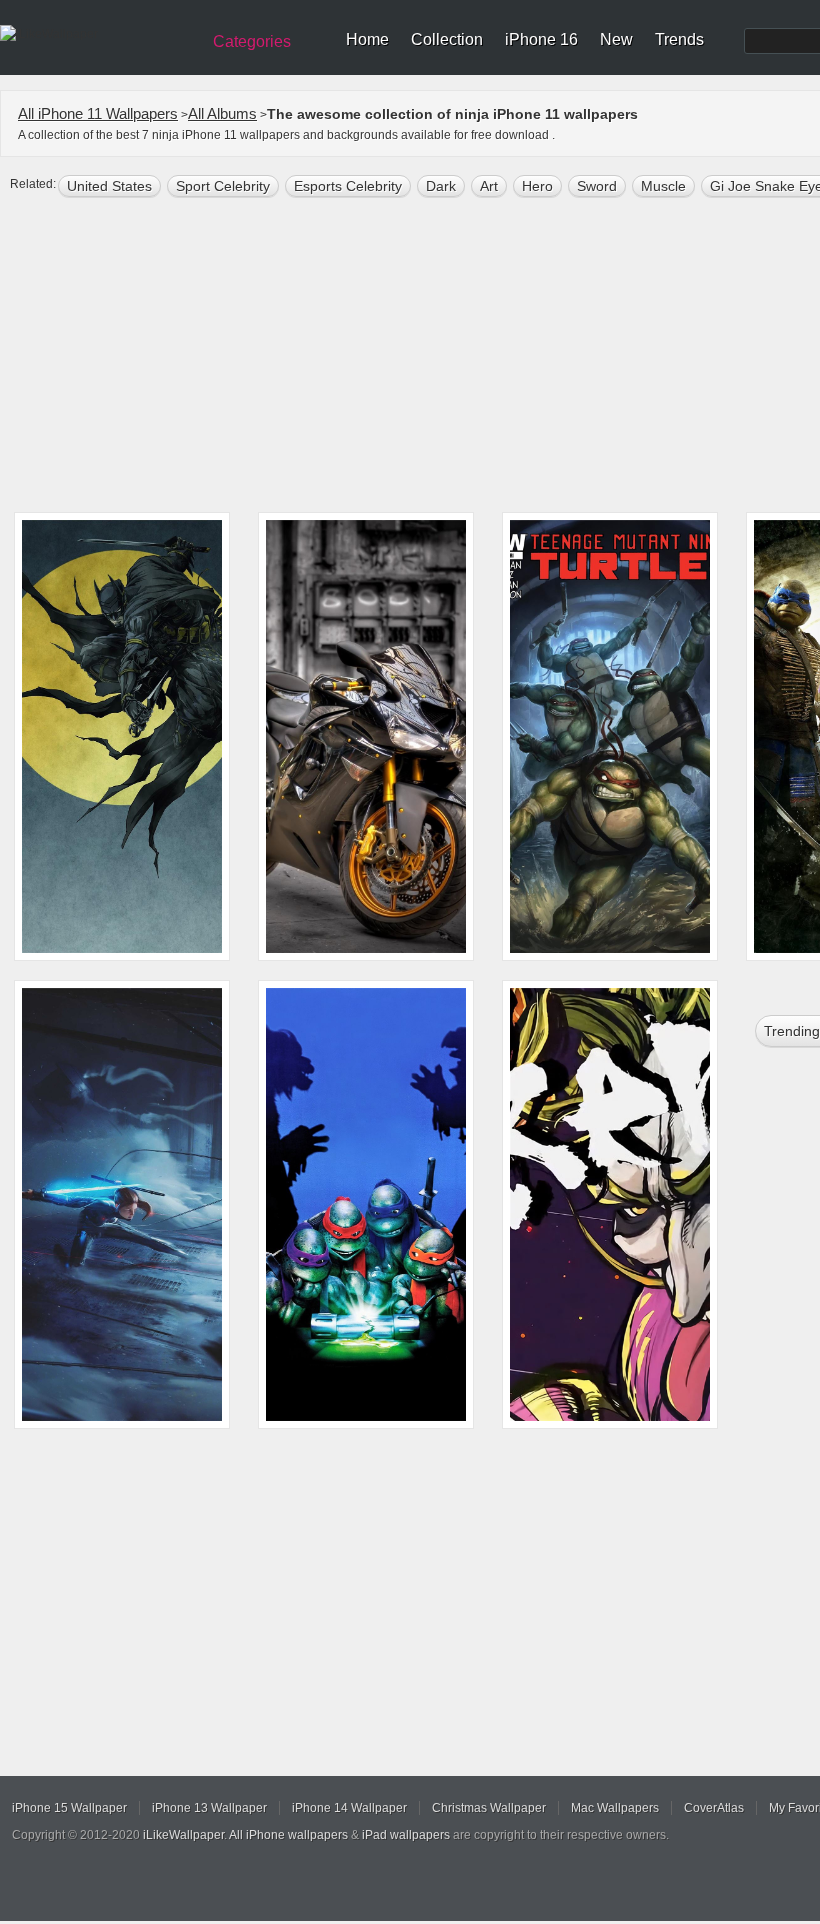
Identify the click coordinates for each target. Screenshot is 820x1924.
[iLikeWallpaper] (97, 34)
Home (367, 39)
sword (597, 186)
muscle (663, 186)
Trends (679, 39)
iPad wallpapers (406, 1835)
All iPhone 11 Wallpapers (98, 113)
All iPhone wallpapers (288, 1835)
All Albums (222, 113)
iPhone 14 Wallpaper (349, 1808)
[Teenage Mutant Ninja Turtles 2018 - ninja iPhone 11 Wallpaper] (366, 1204)
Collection (447, 39)
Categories (252, 41)
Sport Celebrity (223, 186)
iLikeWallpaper (183, 1835)
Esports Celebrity (348, 186)
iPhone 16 (541, 39)
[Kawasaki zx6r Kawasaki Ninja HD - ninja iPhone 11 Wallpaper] (366, 736)
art (489, 186)
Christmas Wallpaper (489, 1808)
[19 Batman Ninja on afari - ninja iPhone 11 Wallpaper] (122, 736)
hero (537, 186)
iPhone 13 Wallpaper (209, 1808)
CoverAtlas (714, 1808)
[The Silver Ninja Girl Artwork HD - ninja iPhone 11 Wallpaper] (122, 1204)
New (616, 39)
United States (109, 186)
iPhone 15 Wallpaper (69, 1808)
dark (441, 186)
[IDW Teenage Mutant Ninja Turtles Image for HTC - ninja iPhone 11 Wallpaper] (610, 736)
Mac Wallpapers (615, 1808)
